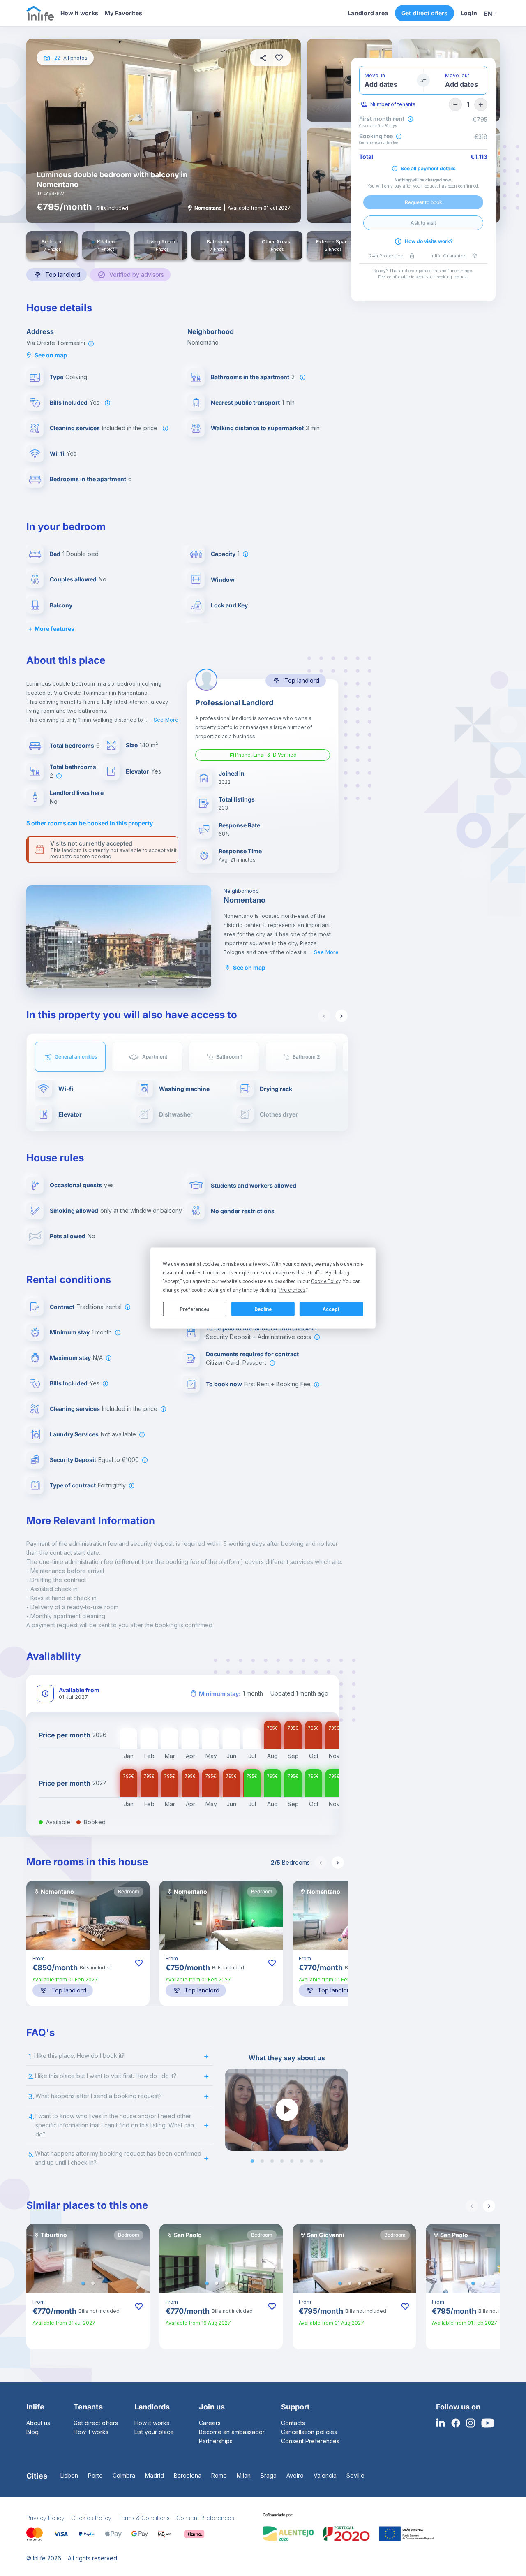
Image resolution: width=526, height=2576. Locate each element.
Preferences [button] (292, 1290)
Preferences (195, 1309)
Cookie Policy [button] (326, 1281)
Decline (263, 1309)
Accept (331, 1309)
